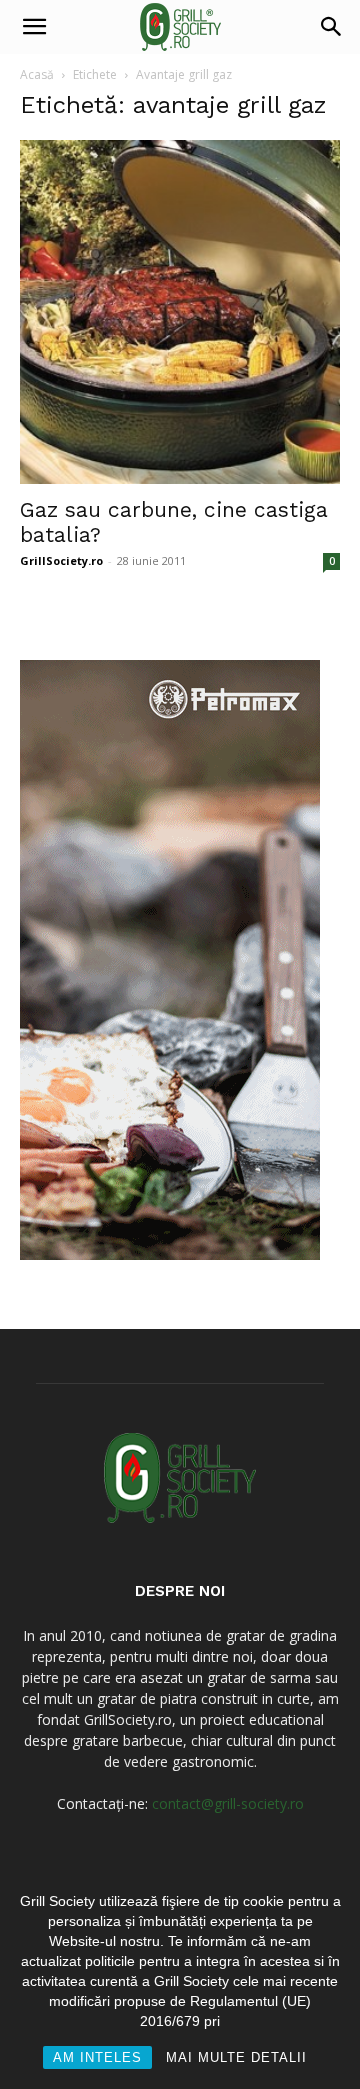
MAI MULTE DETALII (236, 2057)
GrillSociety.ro (61, 560)
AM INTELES (97, 2057)
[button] (34, 27)
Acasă (37, 74)
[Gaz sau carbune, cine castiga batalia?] (180, 312)
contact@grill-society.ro (228, 1803)
